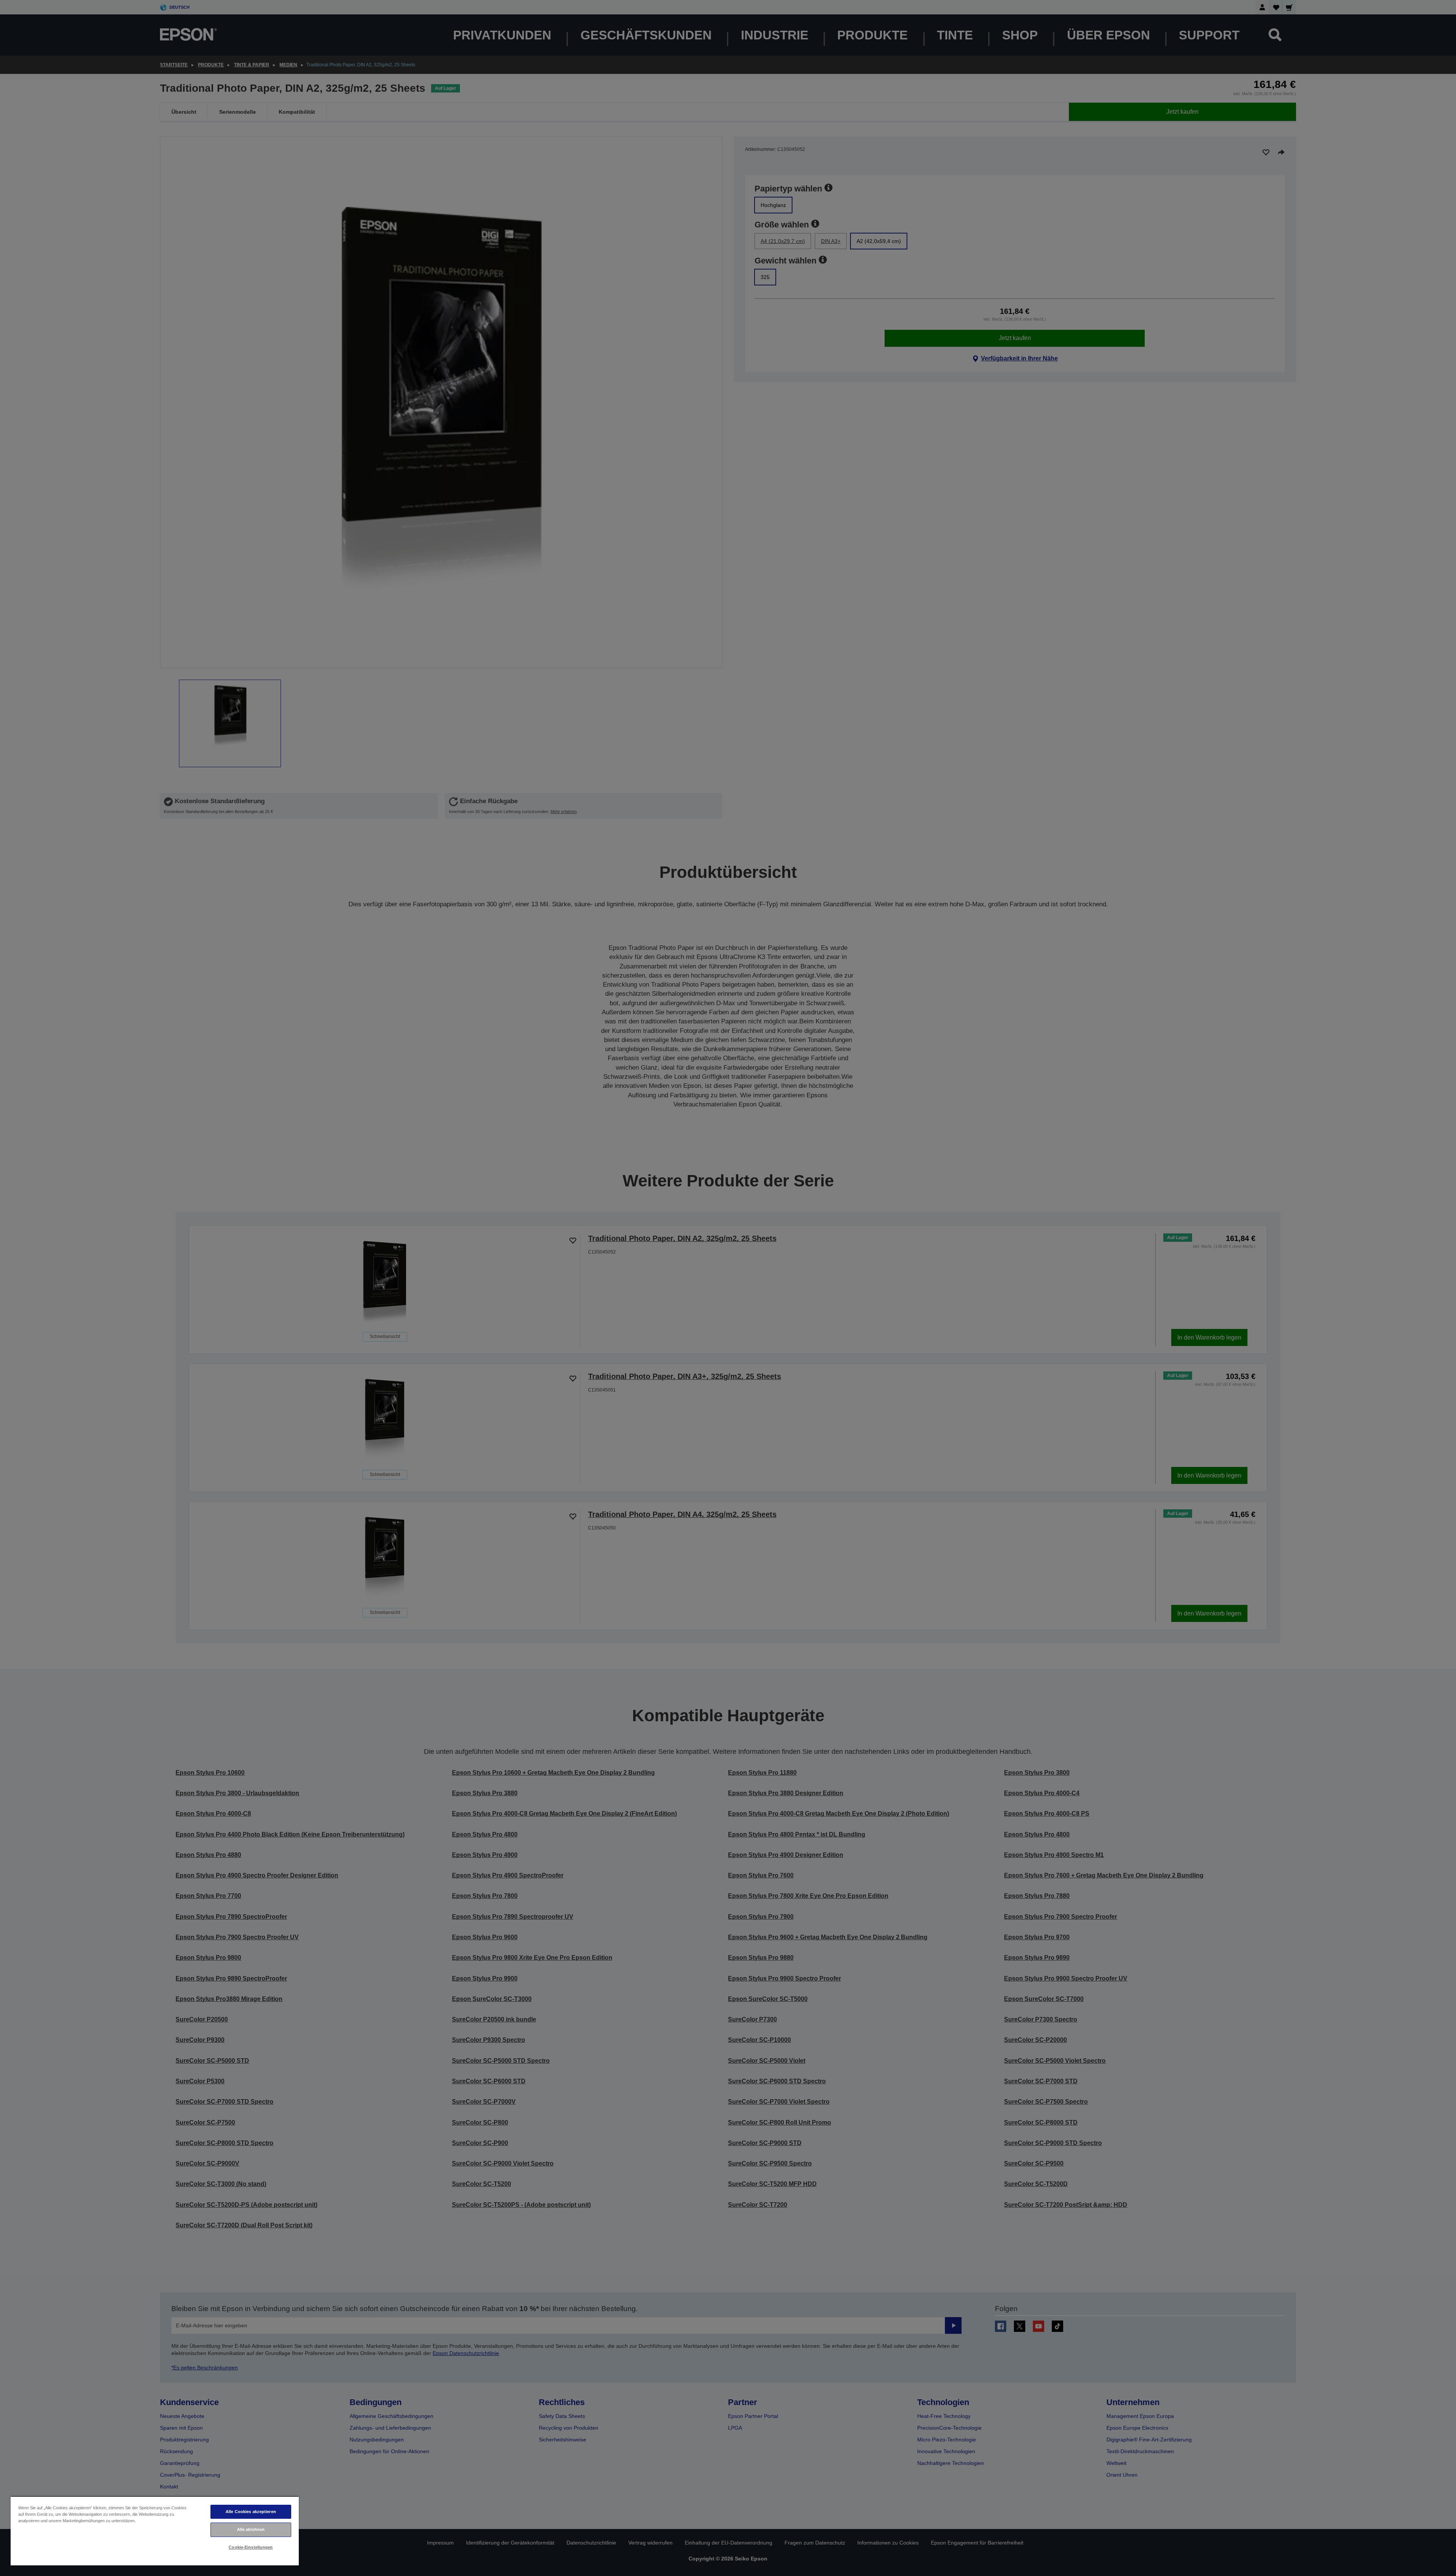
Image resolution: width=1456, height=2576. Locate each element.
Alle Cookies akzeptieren (251, 2512)
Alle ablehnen (251, 2529)
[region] (155, 2531)
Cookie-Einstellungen (251, 2547)
